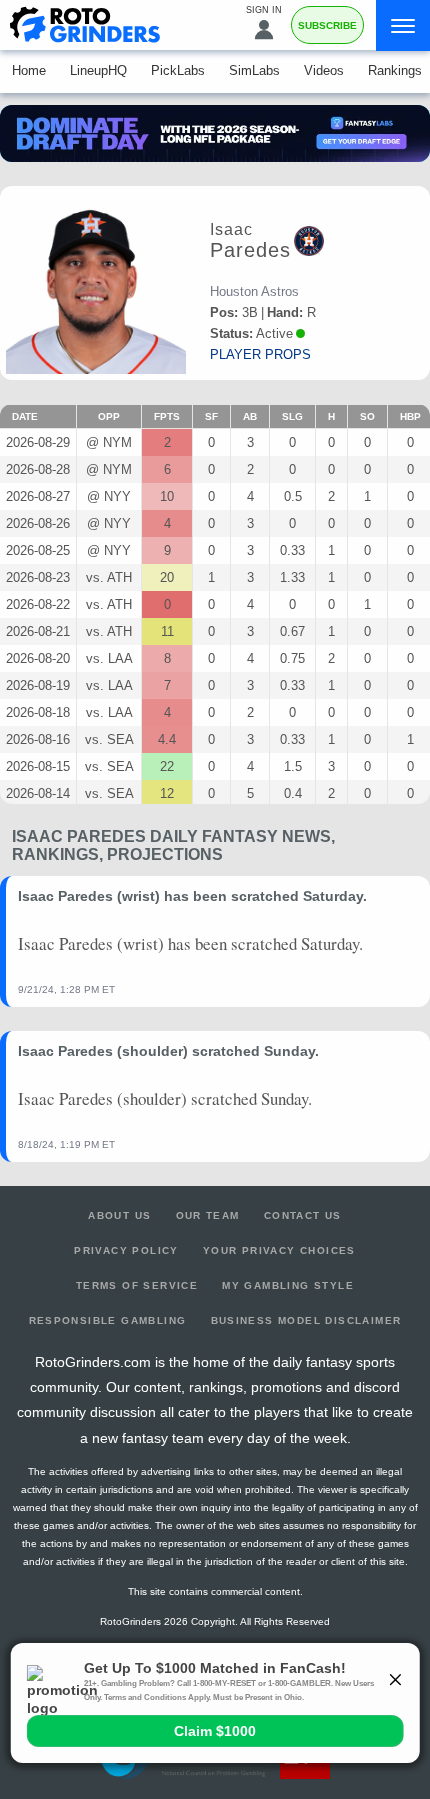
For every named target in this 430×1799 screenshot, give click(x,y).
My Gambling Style (288, 1285)
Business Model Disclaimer (306, 1320)
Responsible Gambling (108, 1320)
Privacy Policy (126, 1250)
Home (29, 70)
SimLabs (254, 70)
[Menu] (403, 25)
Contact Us (303, 1215)
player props (260, 354)
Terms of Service (137, 1285)
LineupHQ (98, 70)
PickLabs (178, 70)
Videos (324, 70)
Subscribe (327, 25)
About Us (119, 1215)
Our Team (208, 1215)
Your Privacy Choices (279, 1250)
